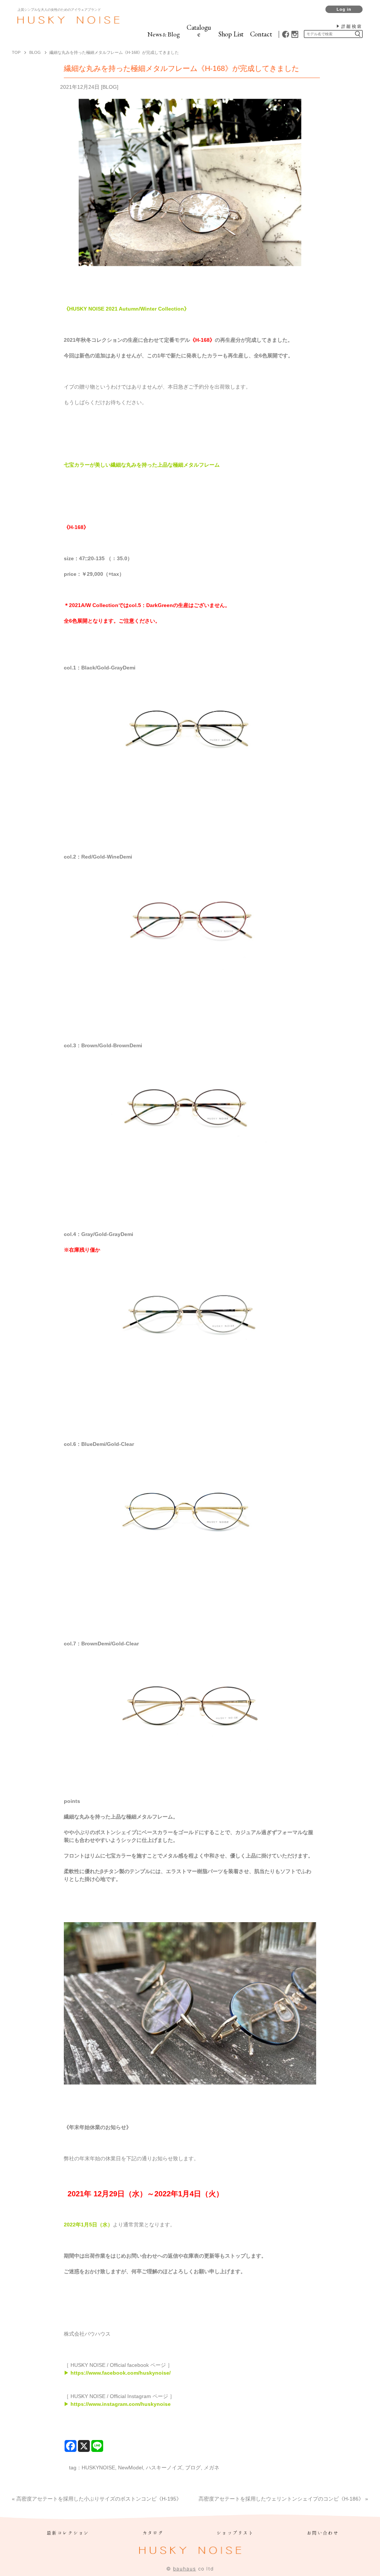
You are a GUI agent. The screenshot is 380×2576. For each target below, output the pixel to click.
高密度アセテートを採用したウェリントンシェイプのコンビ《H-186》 (281, 2499)
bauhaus (184, 2569)
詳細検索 (352, 26)
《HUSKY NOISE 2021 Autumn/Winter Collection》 (127, 309)
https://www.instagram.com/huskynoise (120, 2404)
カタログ (153, 2533)
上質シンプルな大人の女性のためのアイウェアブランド (59, 10)
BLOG (110, 87)
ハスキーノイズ (164, 2468)
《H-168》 (202, 340)
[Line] (97, 2446)
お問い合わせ (323, 2533)
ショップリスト (235, 2533)
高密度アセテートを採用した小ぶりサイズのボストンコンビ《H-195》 (99, 2499)
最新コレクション (68, 2533)
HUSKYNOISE (98, 2468)
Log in (344, 9)
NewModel (130, 2468)
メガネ (212, 2468)
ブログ (193, 2468)
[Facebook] (71, 2446)
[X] (84, 2446)
